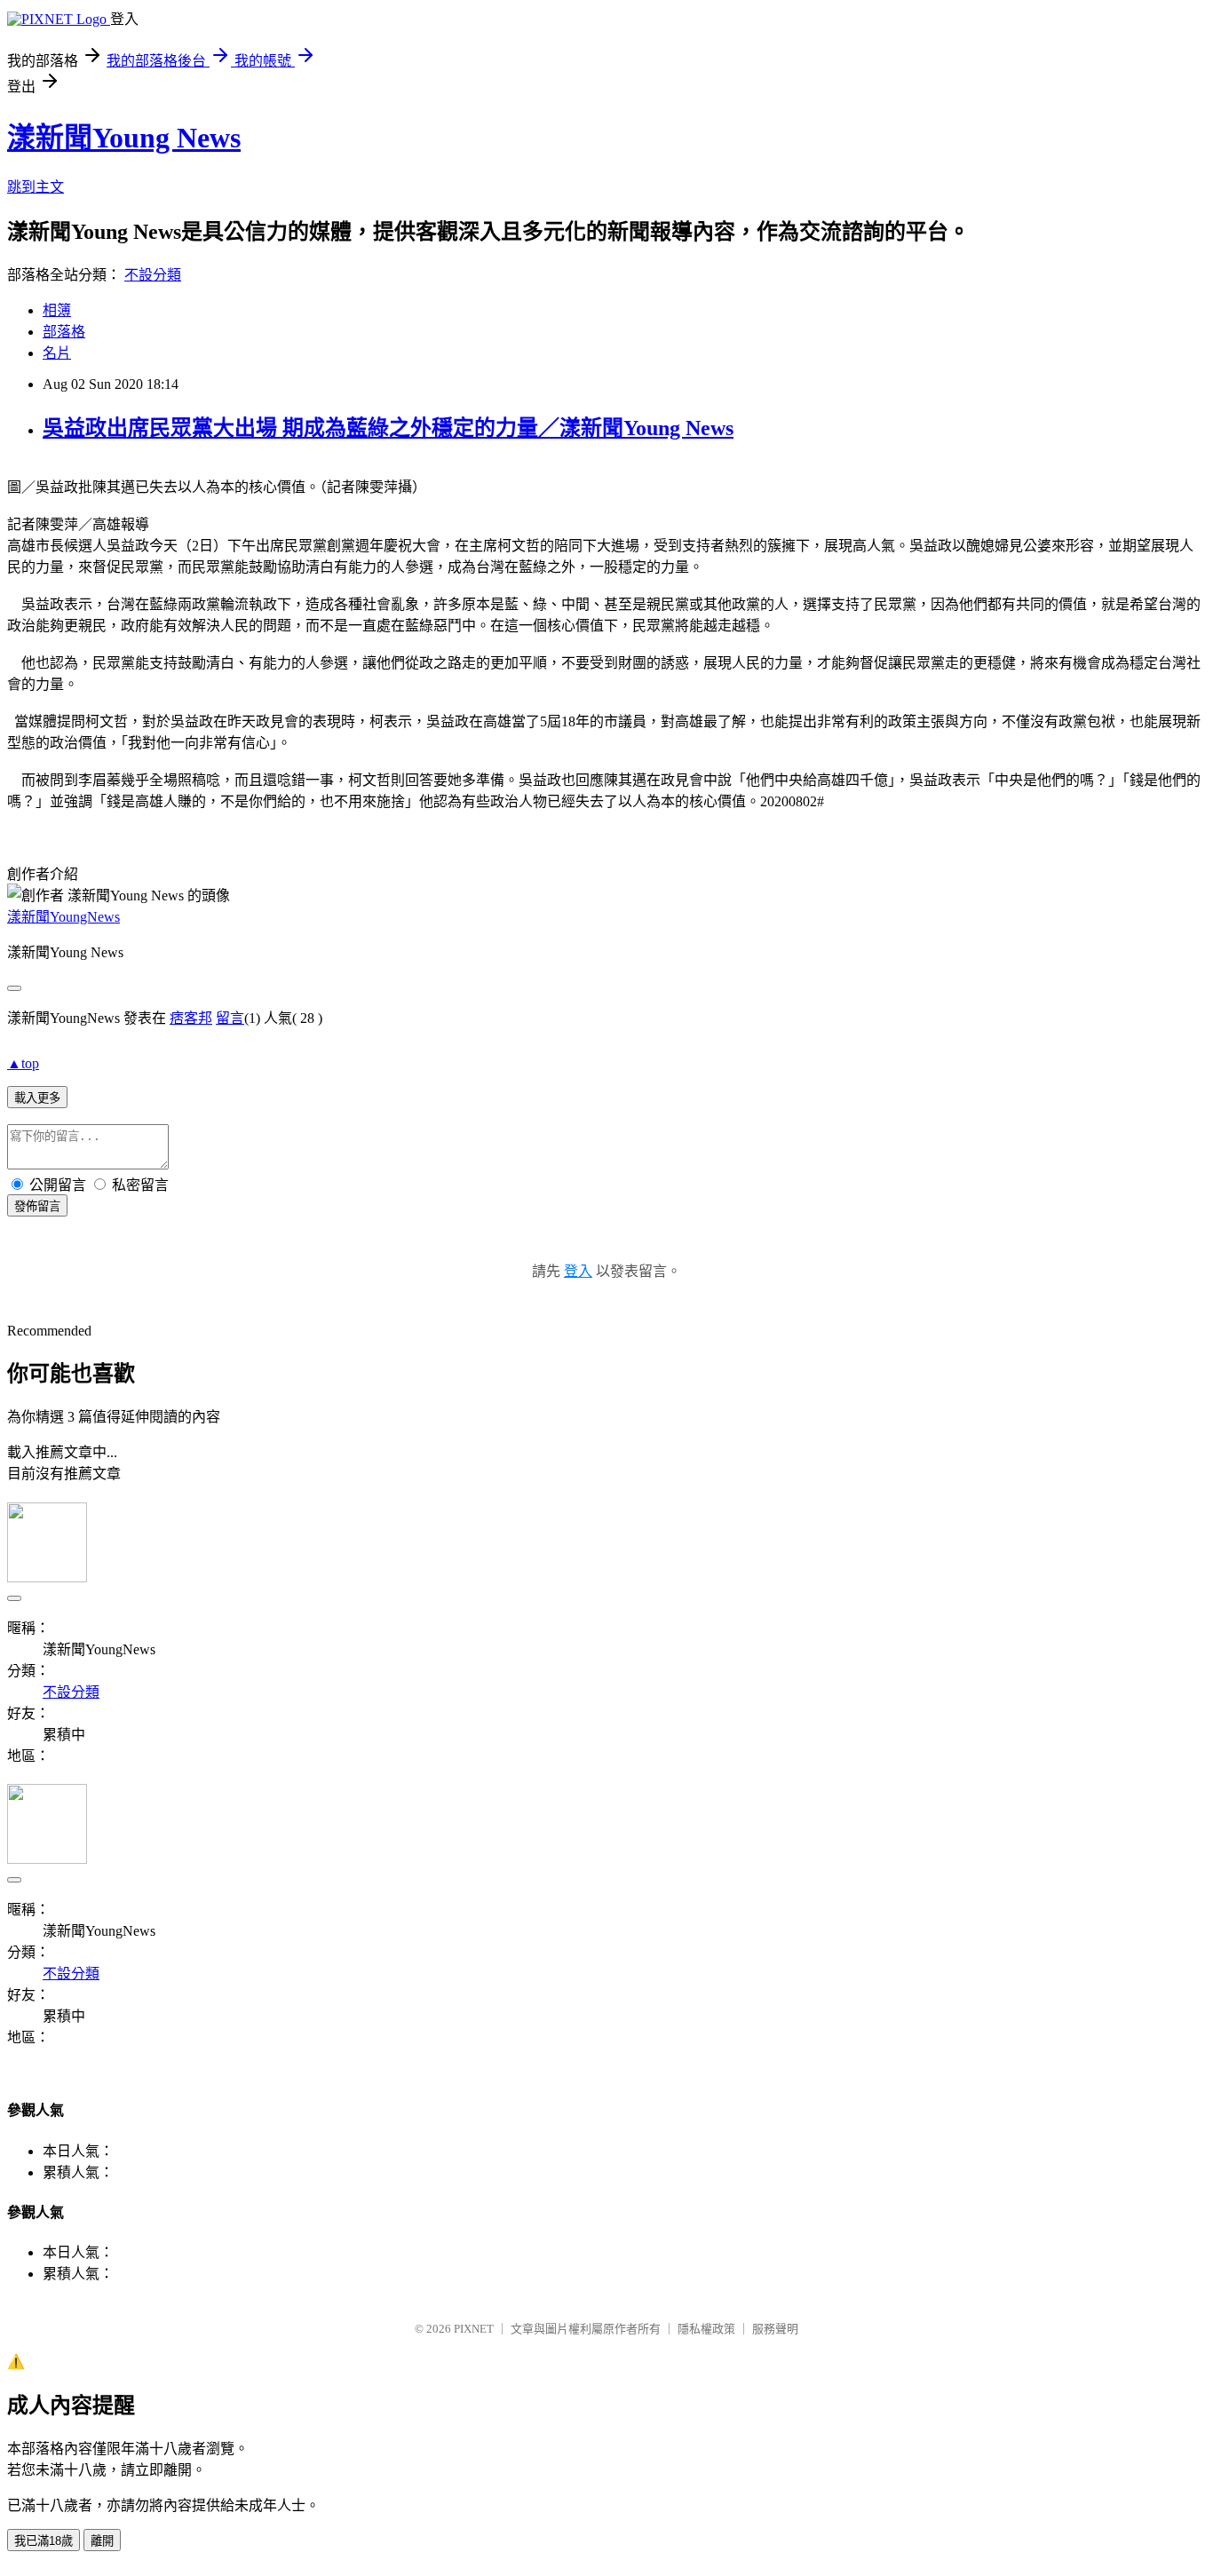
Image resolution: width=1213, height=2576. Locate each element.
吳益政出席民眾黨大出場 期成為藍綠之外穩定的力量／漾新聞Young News (388, 428)
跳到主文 (36, 187)
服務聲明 (775, 2329)
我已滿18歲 (44, 2541)
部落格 (64, 332)
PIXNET (474, 2329)
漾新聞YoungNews (63, 917)
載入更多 (37, 1098)
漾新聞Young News (124, 138)
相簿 (57, 310)
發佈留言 (37, 1206)
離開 (102, 2541)
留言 (230, 1018)
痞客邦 (191, 1018)
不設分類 (153, 275)
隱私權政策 (706, 2329)
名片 (57, 353)
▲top (23, 1063)
